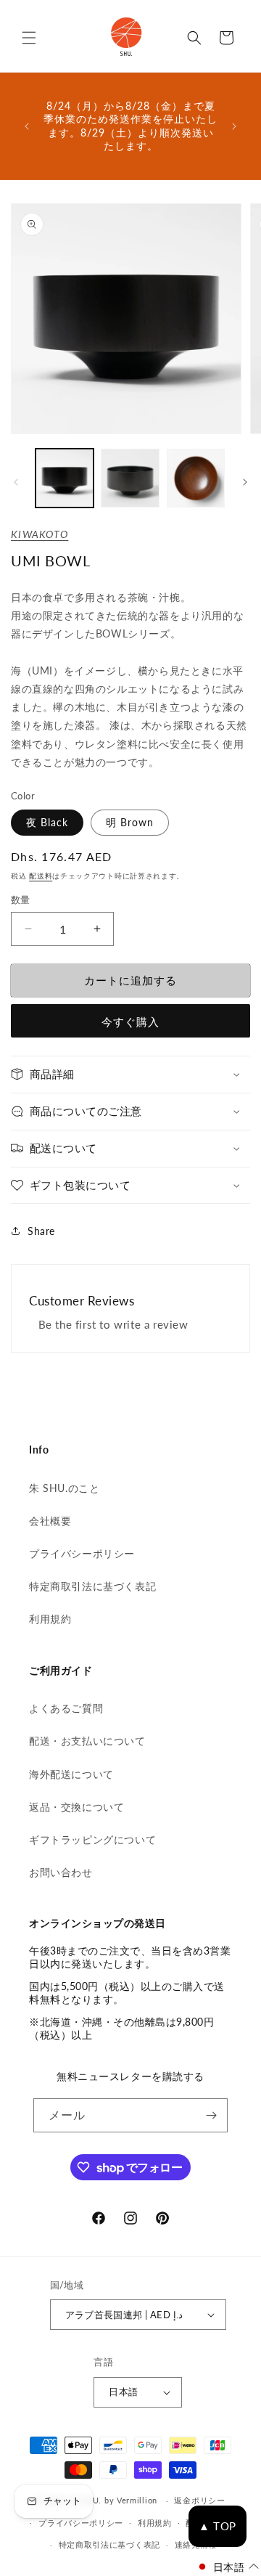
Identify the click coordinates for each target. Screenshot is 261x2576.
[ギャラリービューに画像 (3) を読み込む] (130, 478)
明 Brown (130, 822)
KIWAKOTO (40, 534)
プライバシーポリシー (82, 1553)
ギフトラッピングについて (92, 1839)
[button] (29, 38)
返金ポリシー (199, 2500)
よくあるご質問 (66, 1708)
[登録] (211, 2115)
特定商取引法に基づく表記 (92, 1586)
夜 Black (47, 822)
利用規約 (50, 1619)
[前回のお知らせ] (27, 126)
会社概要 (50, 1521)
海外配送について (71, 1774)
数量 (21, 900)
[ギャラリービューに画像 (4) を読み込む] (196, 478)
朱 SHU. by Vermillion (114, 2500)
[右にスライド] (245, 482)
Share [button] (41, 1231)
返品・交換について (76, 1807)
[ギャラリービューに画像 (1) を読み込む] (65, 478)
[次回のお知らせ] (234, 126)
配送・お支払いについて (87, 1741)
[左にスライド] (16, 482)
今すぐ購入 (130, 1022)
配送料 (41, 876)
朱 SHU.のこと (64, 1488)
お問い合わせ (61, 1872)
